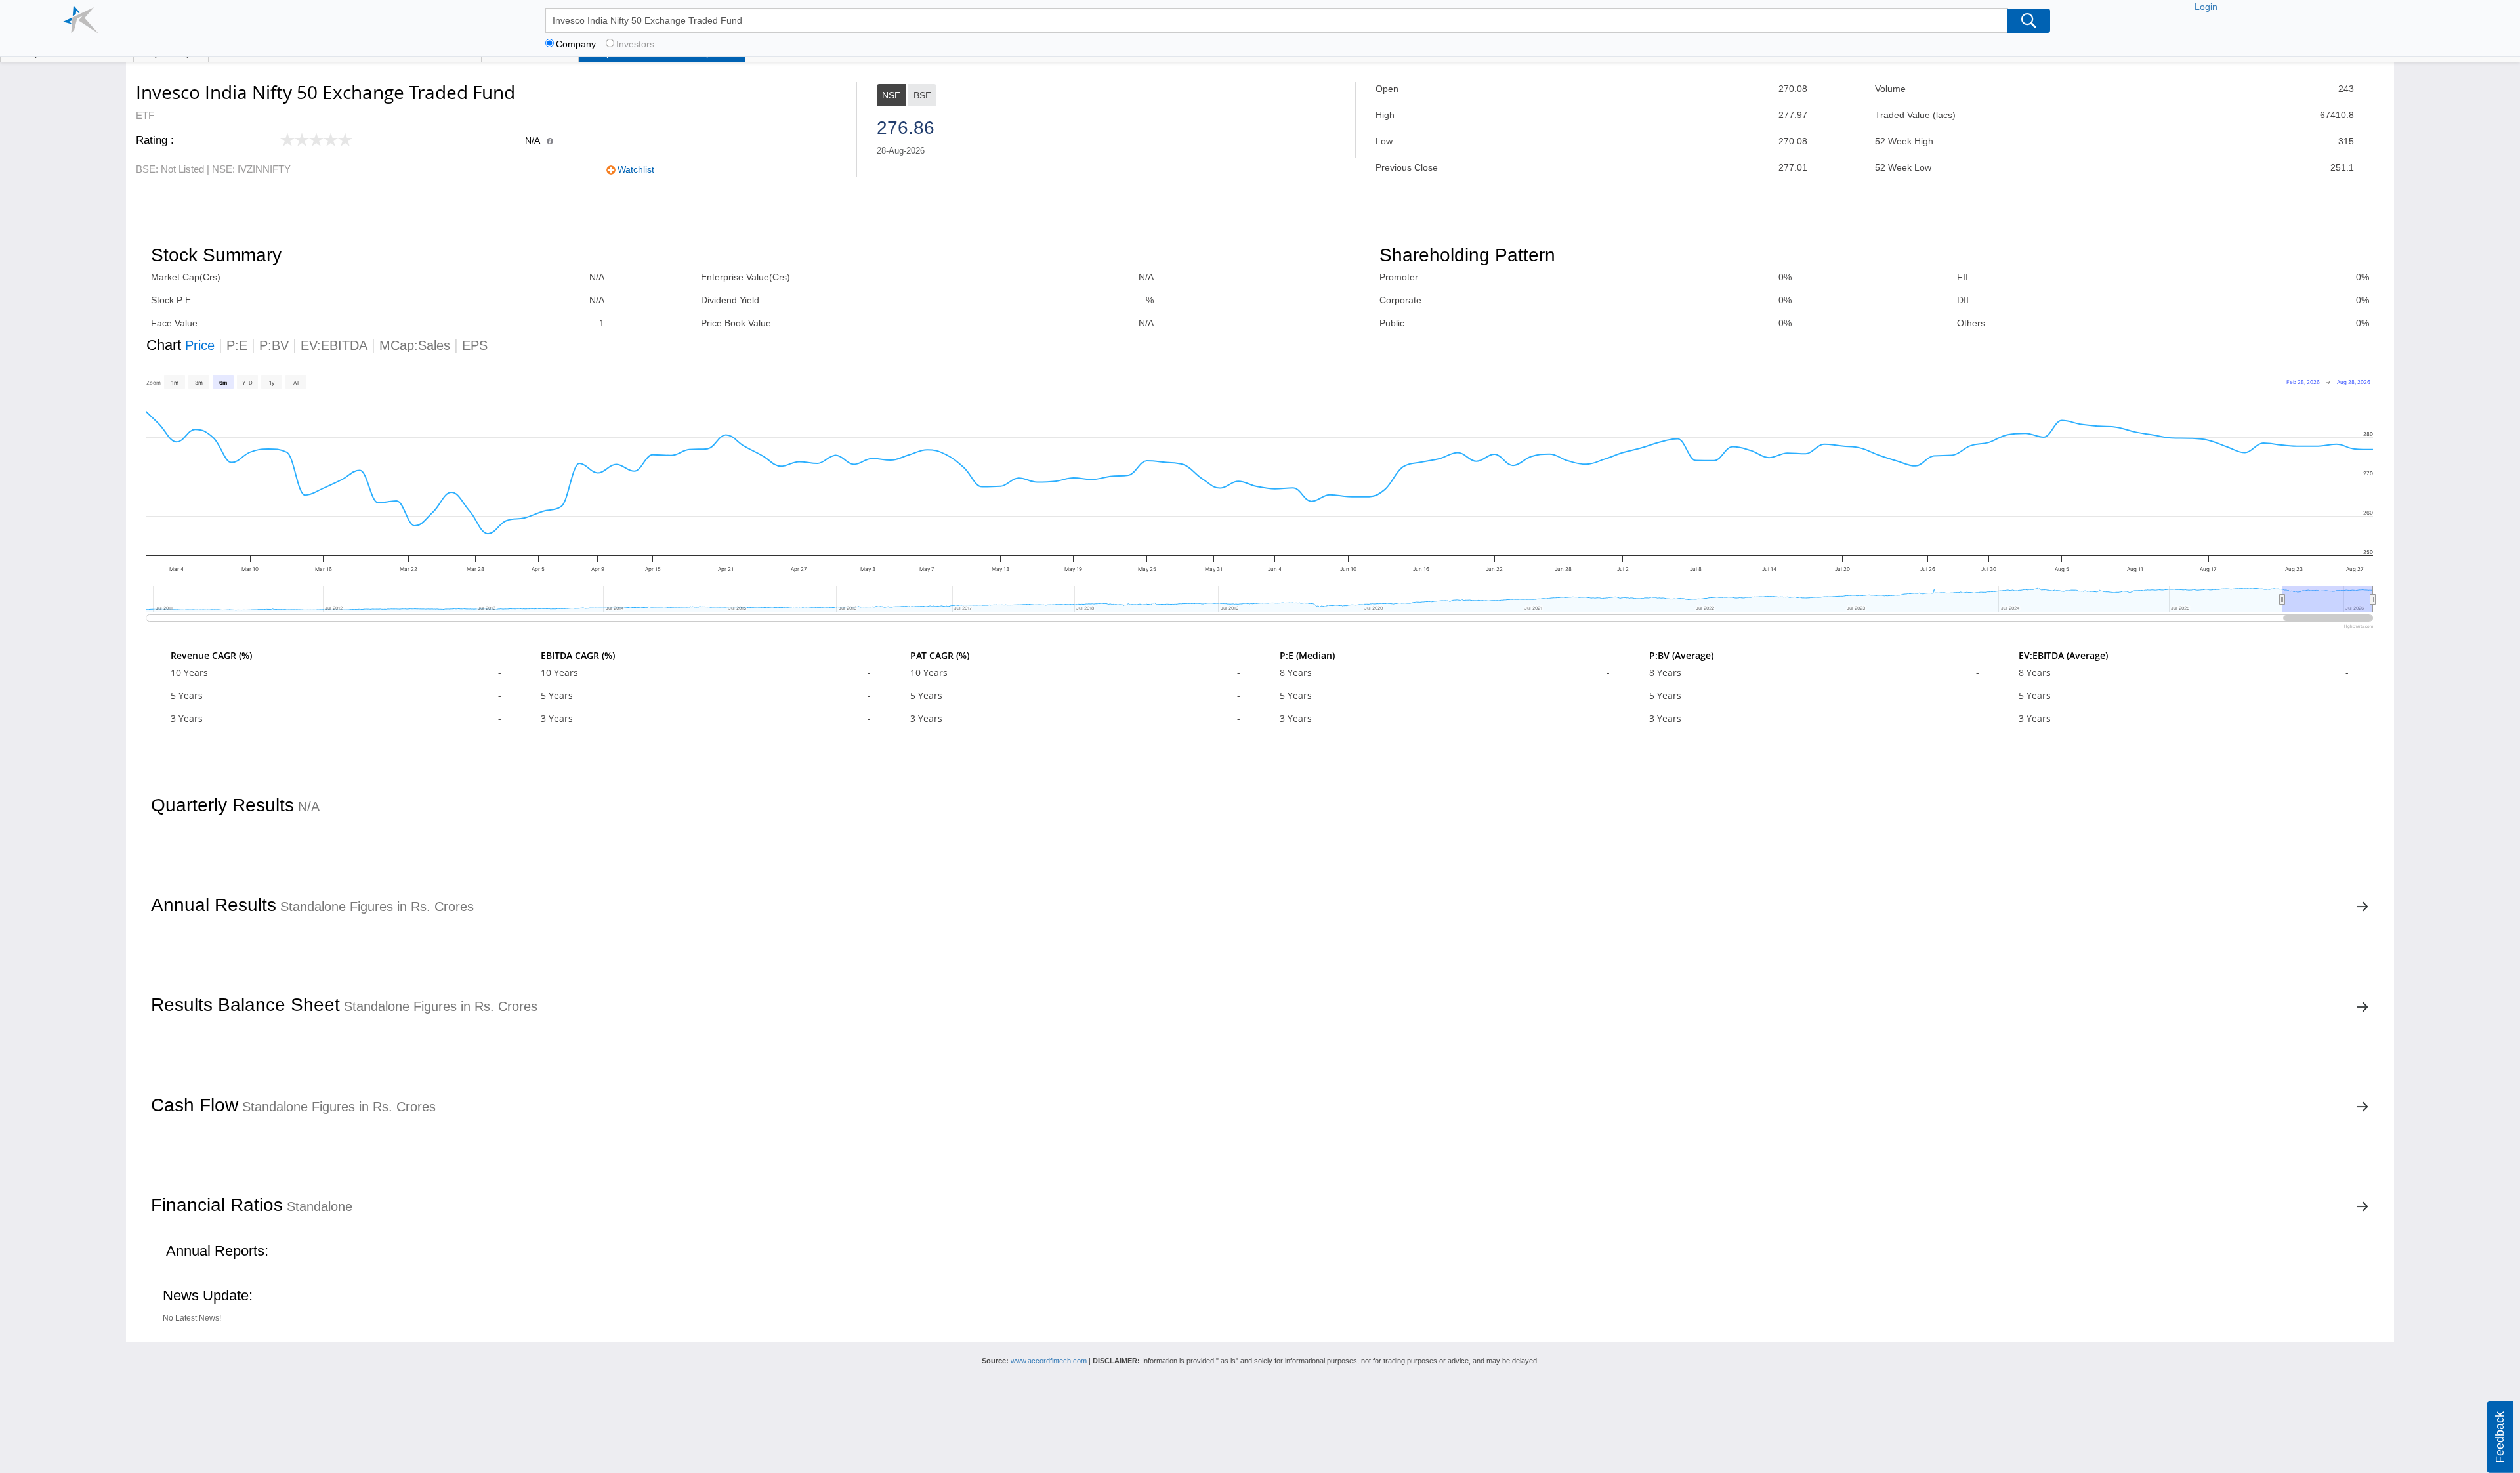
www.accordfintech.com (1049, 1361)
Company (576, 44)
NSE (891, 95)
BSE (922, 95)
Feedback (2500, 1437)
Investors (635, 44)
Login (2206, 7)
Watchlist (636, 169)
